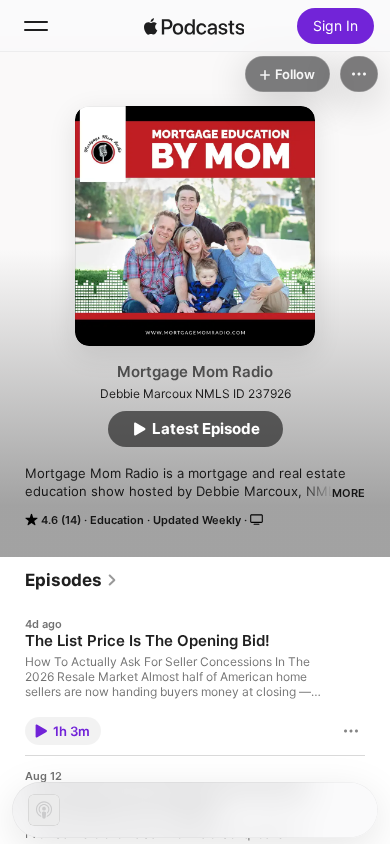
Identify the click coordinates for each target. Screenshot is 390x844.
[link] (71, 580)
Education (117, 520)
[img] (194, 26)
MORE (348, 493)
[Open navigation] (36, 26)
